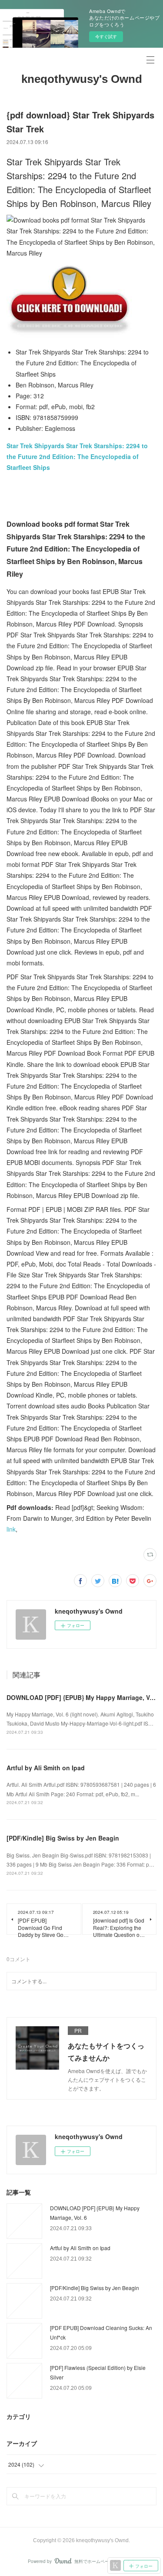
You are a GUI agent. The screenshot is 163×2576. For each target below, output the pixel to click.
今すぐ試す (106, 36)
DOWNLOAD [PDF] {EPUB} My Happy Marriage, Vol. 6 (84, 1697)
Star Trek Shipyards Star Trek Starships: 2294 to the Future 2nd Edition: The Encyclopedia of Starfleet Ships (77, 456)
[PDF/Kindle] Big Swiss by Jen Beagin (63, 1838)
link (11, 1529)
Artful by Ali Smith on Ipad (46, 1768)
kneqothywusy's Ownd (82, 79)
